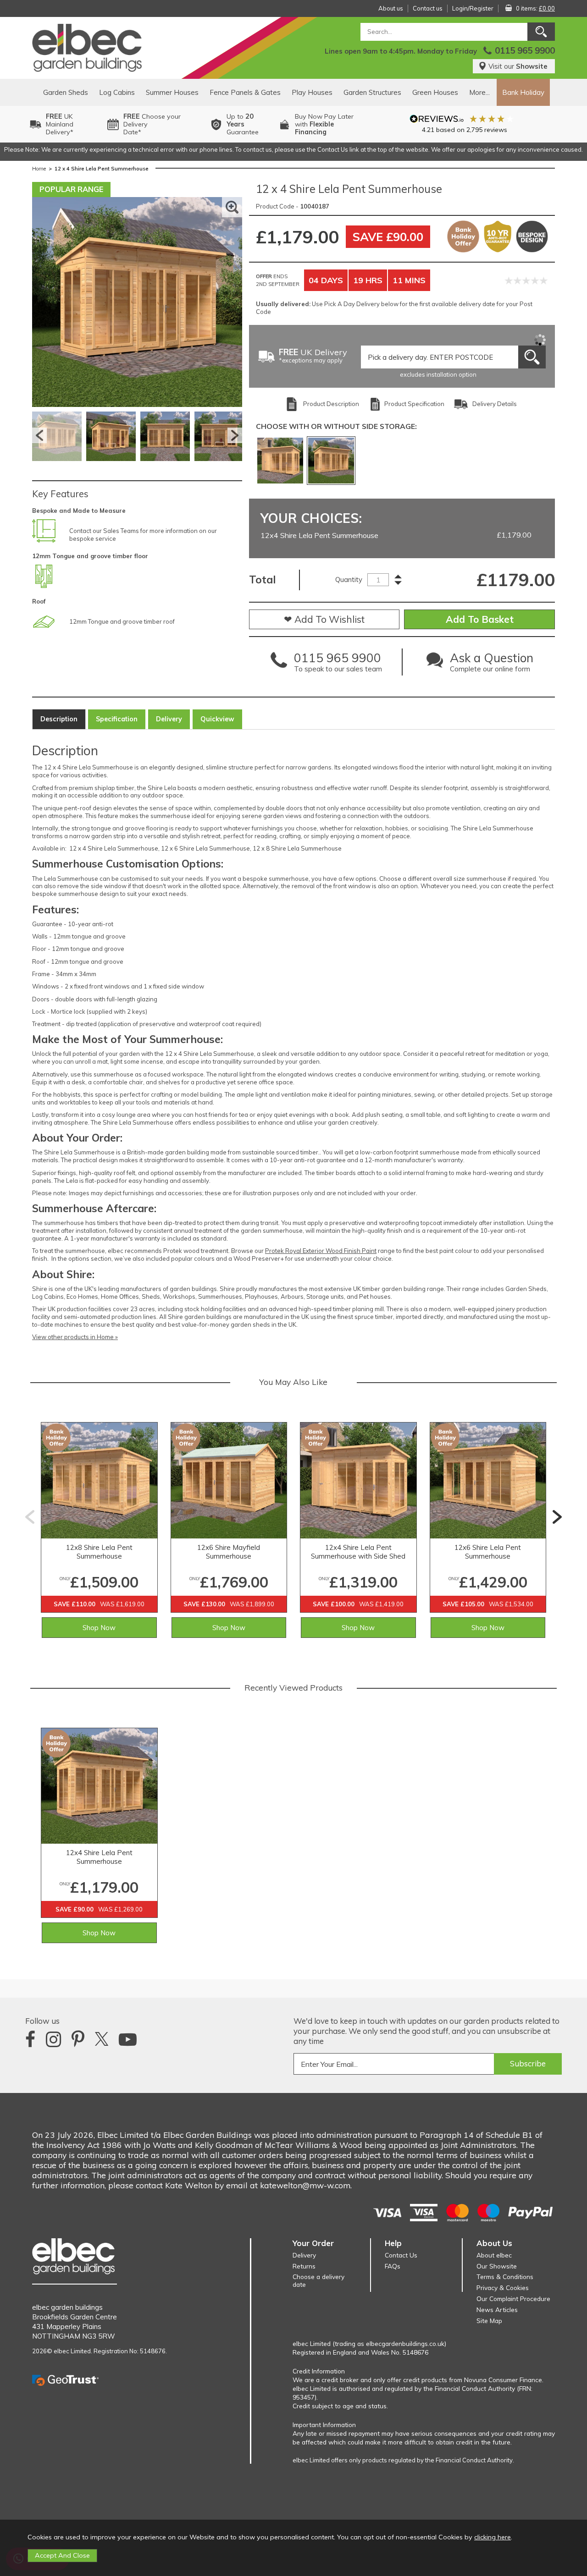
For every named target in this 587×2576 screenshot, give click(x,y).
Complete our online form (492, 665)
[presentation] (30, 1517)
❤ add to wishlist (324, 619)
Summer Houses (172, 92)
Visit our (518, 66)
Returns (304, 2266)
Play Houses (312, 92)
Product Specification (414, 404)
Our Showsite (497, 2266)
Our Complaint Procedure (513, 2299)
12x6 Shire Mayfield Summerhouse (229, 1552)
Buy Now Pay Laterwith (324, 124)
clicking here (493, 2537)
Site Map (489, 2321)
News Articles (497, 2310)
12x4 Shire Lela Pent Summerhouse (99, 1857)
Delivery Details (495, 404)
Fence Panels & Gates (245, 92)
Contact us (428, 8)
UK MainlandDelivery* (60, 124)
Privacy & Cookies (503, 2288)
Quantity (349, 579)
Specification (117, 719)
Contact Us (401, 2255)
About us (391, 8)
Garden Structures (372, 92)
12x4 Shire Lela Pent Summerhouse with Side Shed (358, 1552)
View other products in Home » (75, 1337)
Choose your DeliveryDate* (152, 124)
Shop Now (99, 1628)
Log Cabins (117, 92)
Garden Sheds (66, 92)
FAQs (393, 2266)
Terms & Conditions (505, 2277)
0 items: (535, 8)
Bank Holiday (523, 92)
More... (479, 92)
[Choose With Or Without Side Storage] (280, 461)
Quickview (217, 719)
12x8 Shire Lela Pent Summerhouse (99, 1552)
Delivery (169, 719)
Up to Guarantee (243, 124)
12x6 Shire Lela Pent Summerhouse (488, 1552)
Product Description (331, 404)
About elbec (494, 2255)
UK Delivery (313, 356)
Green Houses (435, 92)
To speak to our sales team (338, 665)
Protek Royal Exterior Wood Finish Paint (321, 1251)
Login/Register (473, 8)
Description (59, 719)
